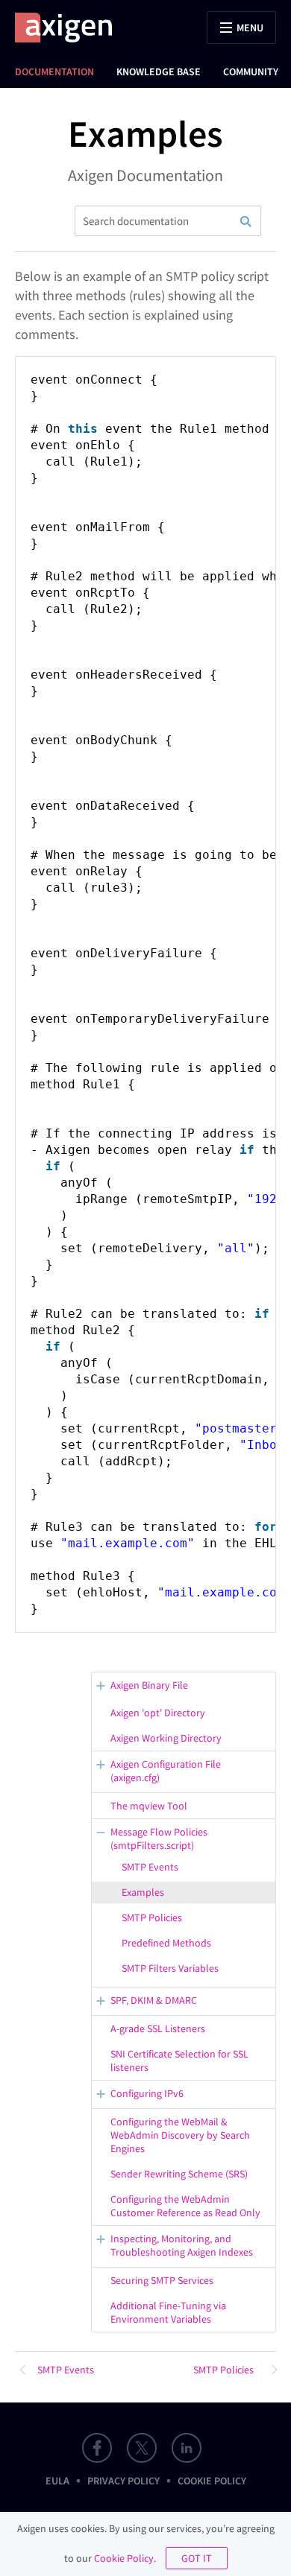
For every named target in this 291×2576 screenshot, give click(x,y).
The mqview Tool (149, 1806)
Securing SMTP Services (162, 2280)
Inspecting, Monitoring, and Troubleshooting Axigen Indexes (182, 2245)
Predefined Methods (166, 1943)
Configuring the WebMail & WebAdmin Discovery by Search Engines (180, 2135)
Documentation (54, 72)
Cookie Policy (212, 2481)
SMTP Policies (152, 1917)
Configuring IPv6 (147, 2093)
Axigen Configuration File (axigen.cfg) (166, 1771)
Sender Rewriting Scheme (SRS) (179, 2174)
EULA (57, 2481)
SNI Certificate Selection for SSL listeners (179, 2061)
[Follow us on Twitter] (142, 2448)
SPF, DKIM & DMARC (154, 2000)
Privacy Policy (123, 2481)
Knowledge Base (159, 72)
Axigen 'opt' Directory (158, 1713)
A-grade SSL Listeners (158, 2028)
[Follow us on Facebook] (97, 2448)
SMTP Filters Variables (170, 1968)
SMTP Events (150, 1867)
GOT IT (197, 2558)
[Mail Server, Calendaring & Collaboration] (71, 28)
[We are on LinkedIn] (187, 2448)
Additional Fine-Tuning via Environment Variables (168, 2312)
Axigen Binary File (149, 1685)
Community (251, 72)
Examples (143, 1892)
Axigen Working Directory (166, 1738)
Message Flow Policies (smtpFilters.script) (159, 1839)
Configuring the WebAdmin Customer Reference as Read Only (185, 2206)
